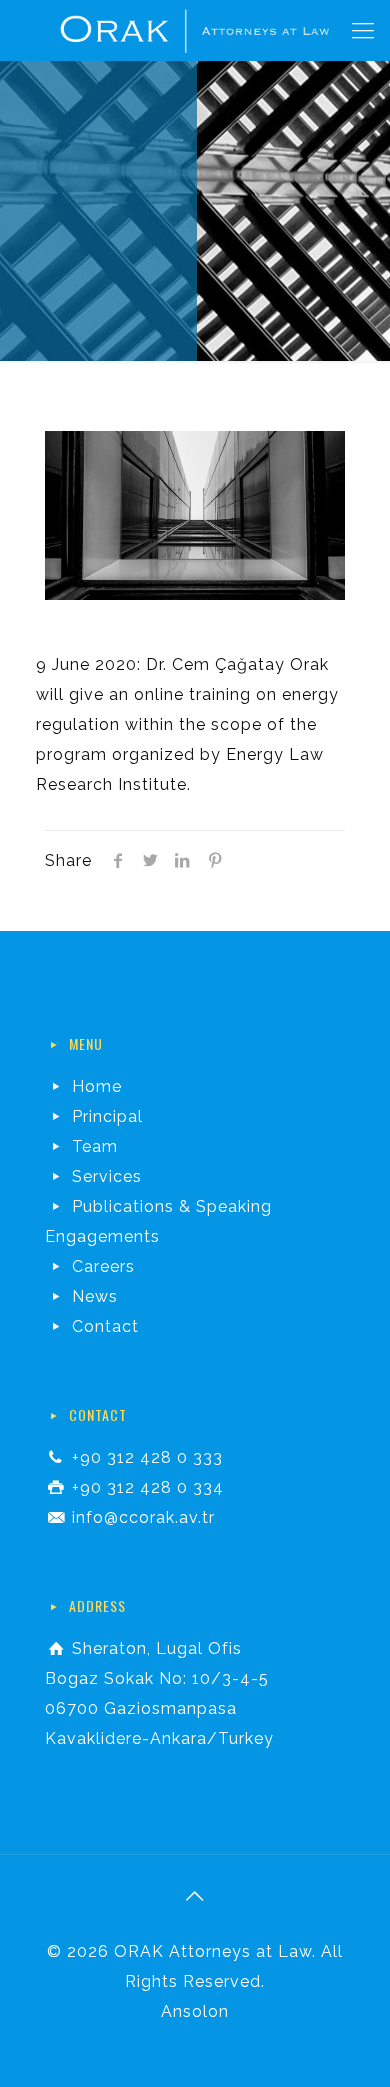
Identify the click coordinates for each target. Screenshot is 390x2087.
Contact (105, 1326)
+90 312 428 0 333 (147, 1457)
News (95, 1296)
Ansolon (195, 2011)
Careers (103, 1266)
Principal (107, 1116)
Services (107, 1176)
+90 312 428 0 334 (148, 1487)
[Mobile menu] (363, 30)
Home (97, 1086)
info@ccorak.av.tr (143, 1517)
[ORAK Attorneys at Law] (195, 30)
